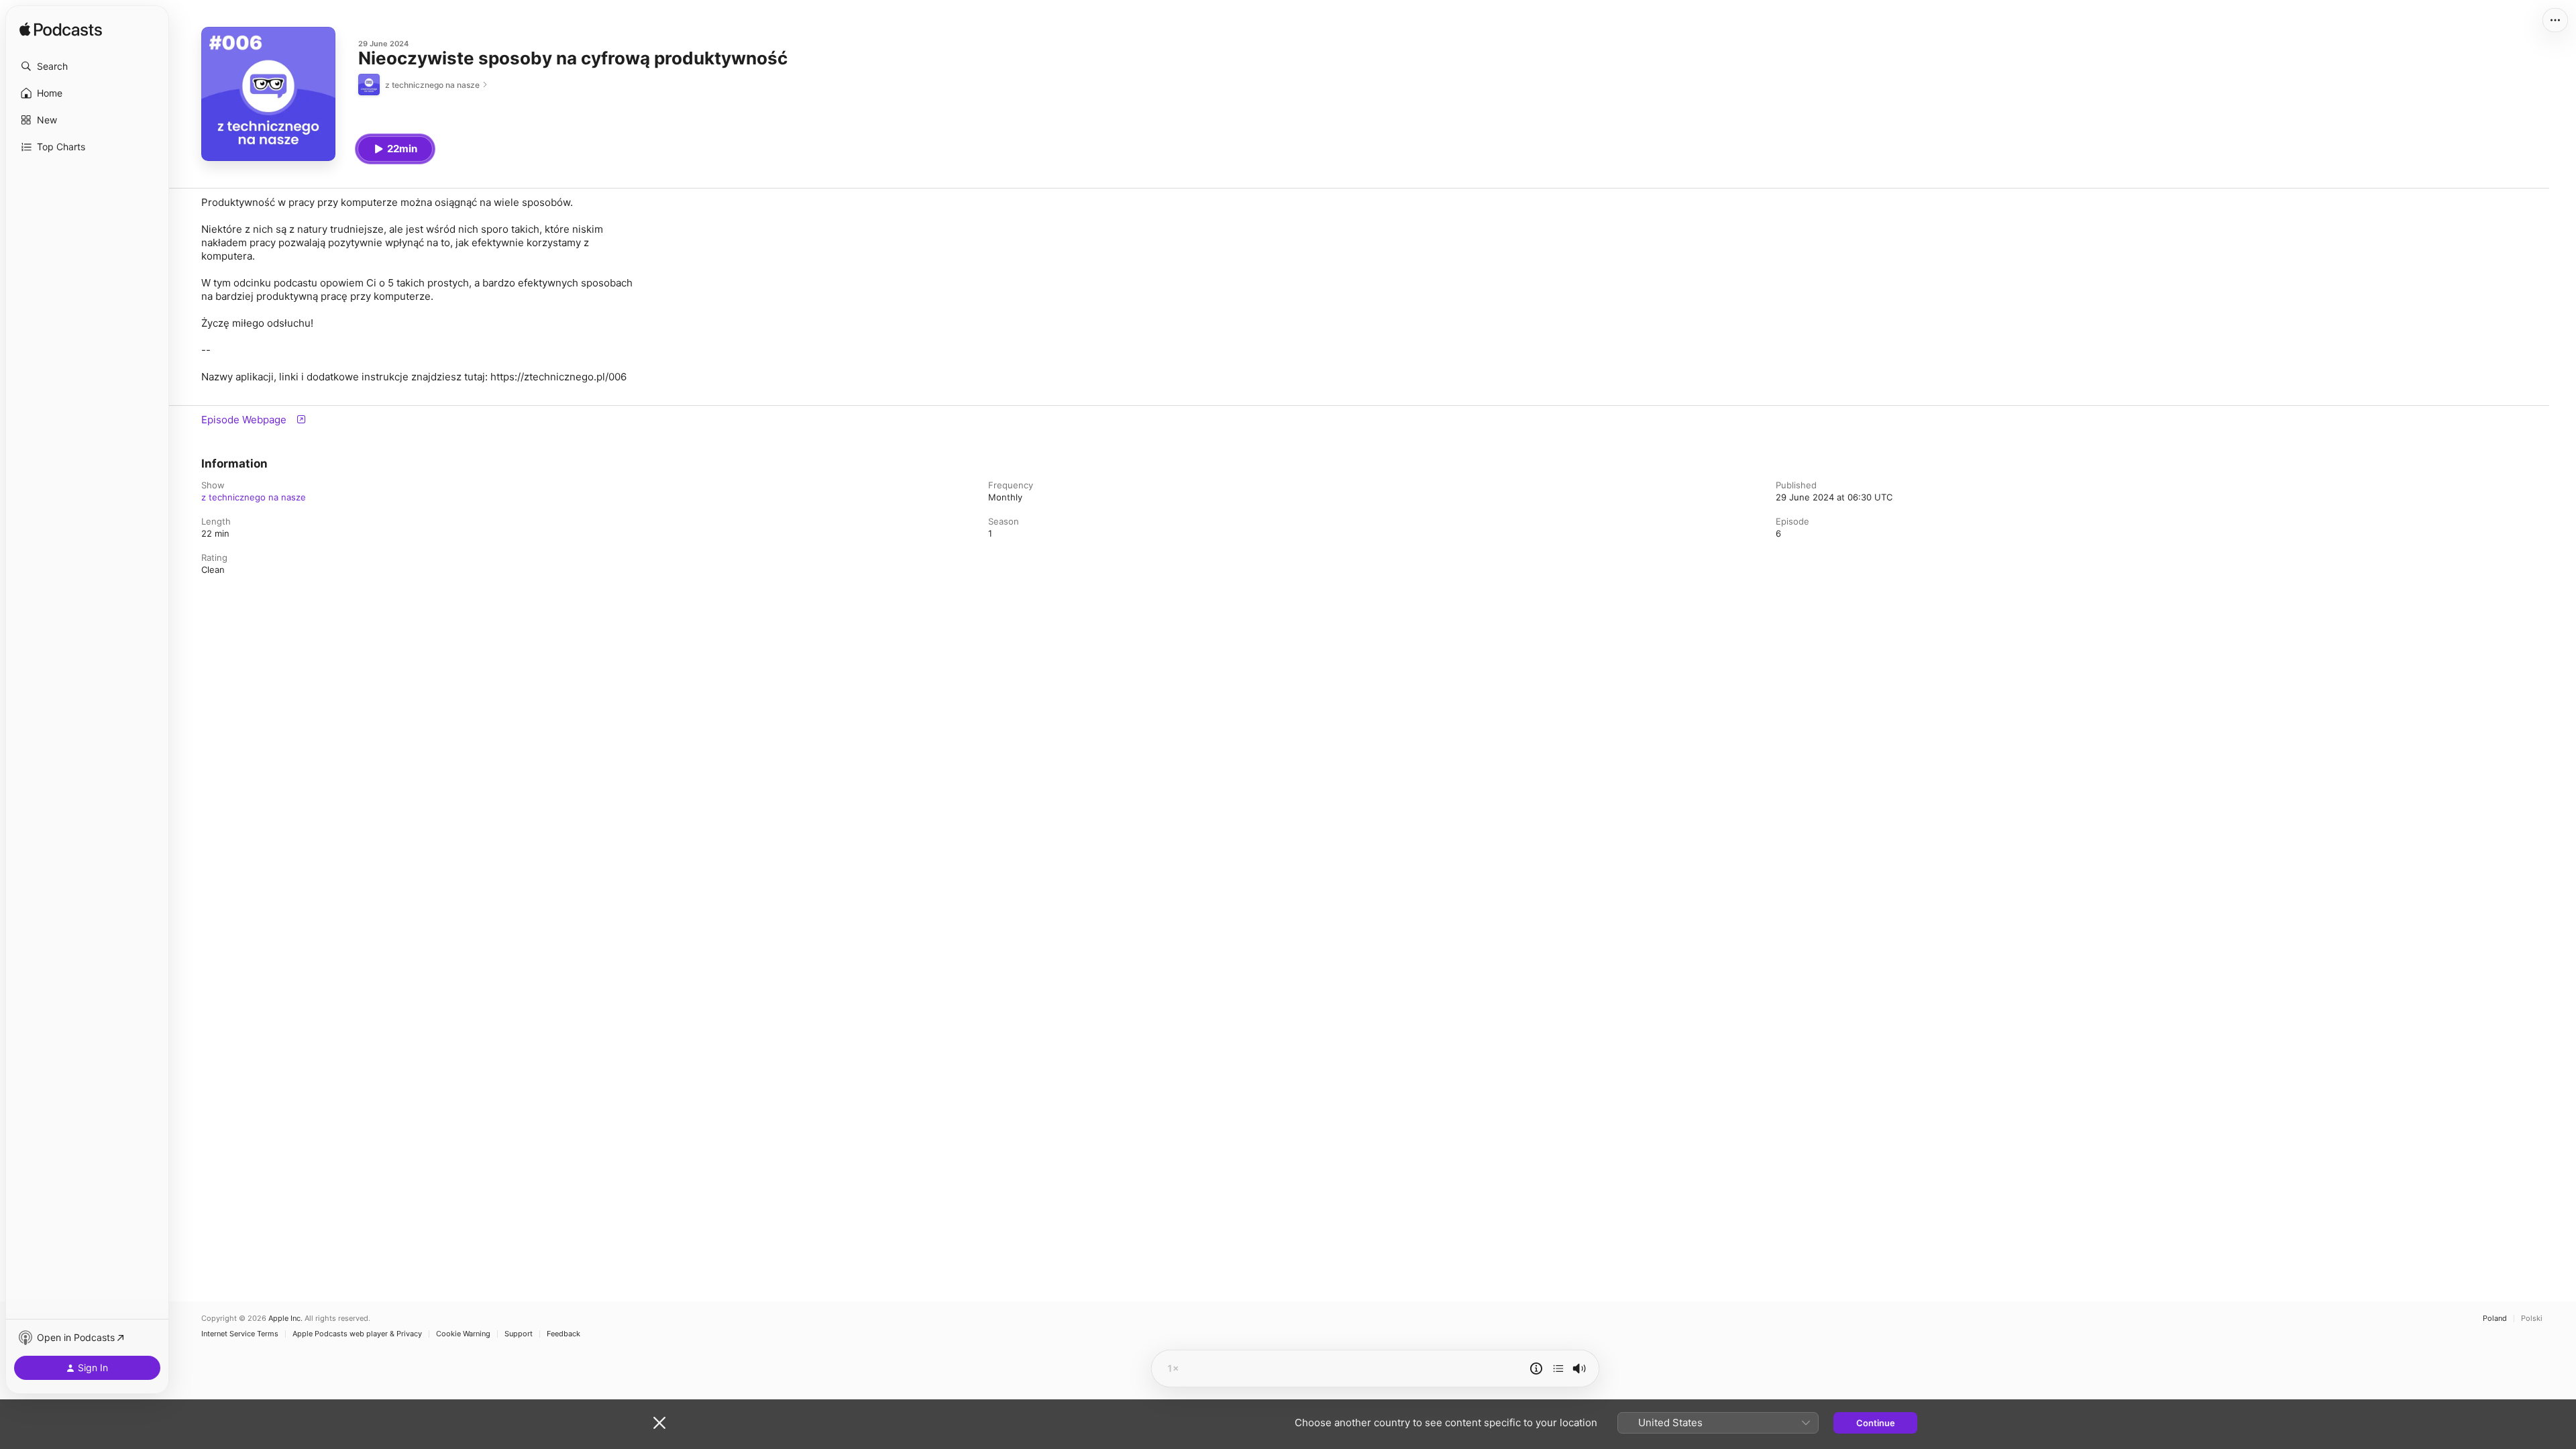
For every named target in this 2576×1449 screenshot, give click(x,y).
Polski (2532, 1319)
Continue (1876, 1423)
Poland (2495, 1319)
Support (519, 1334)
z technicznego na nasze (254, 497)
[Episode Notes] (1536, 1368)
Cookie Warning (463, 1334)
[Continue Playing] (1558, 1368)
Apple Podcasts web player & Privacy (357, 1334)
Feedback (563, 1334)
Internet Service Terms (240, 1334)
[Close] (659, 1423)
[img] (61, 30)
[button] (87, 66)
